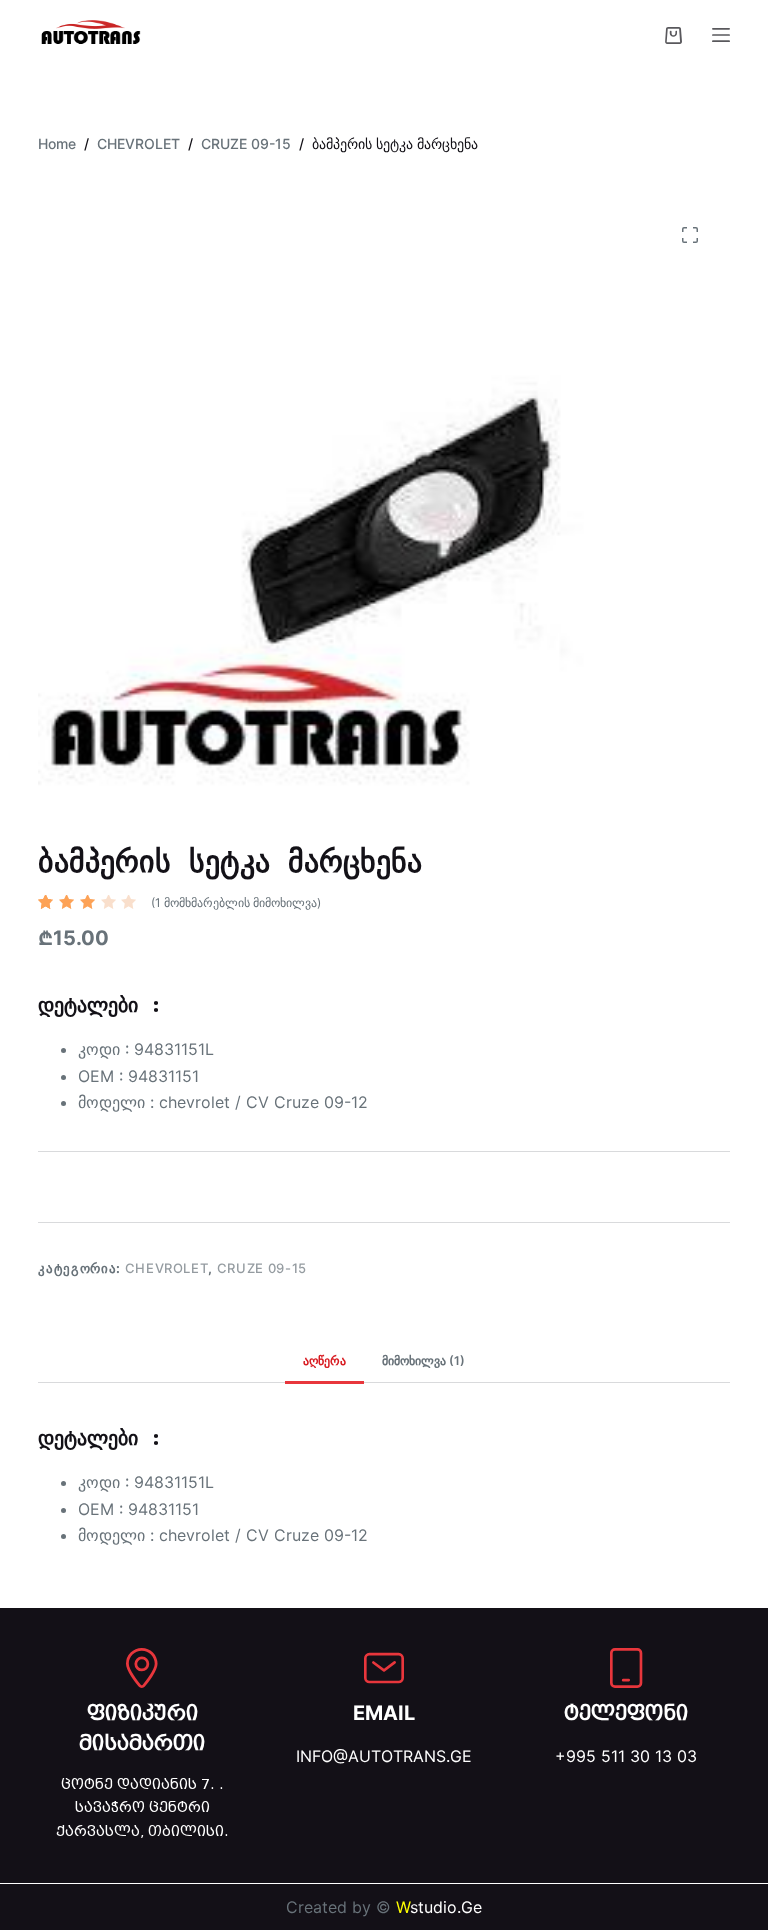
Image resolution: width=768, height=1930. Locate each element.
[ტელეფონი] (626, 1668)
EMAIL (384, 1713)
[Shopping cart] (673, 35)
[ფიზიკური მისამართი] (142, 1668)
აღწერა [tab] (324, 1360)
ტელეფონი (626, 1713)
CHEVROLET (167, 1268)
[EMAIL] (384, 1668)
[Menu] (721, 35)
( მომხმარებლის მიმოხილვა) (236, 902)
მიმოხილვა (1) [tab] (423, 1360)
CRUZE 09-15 (262, 1268)
